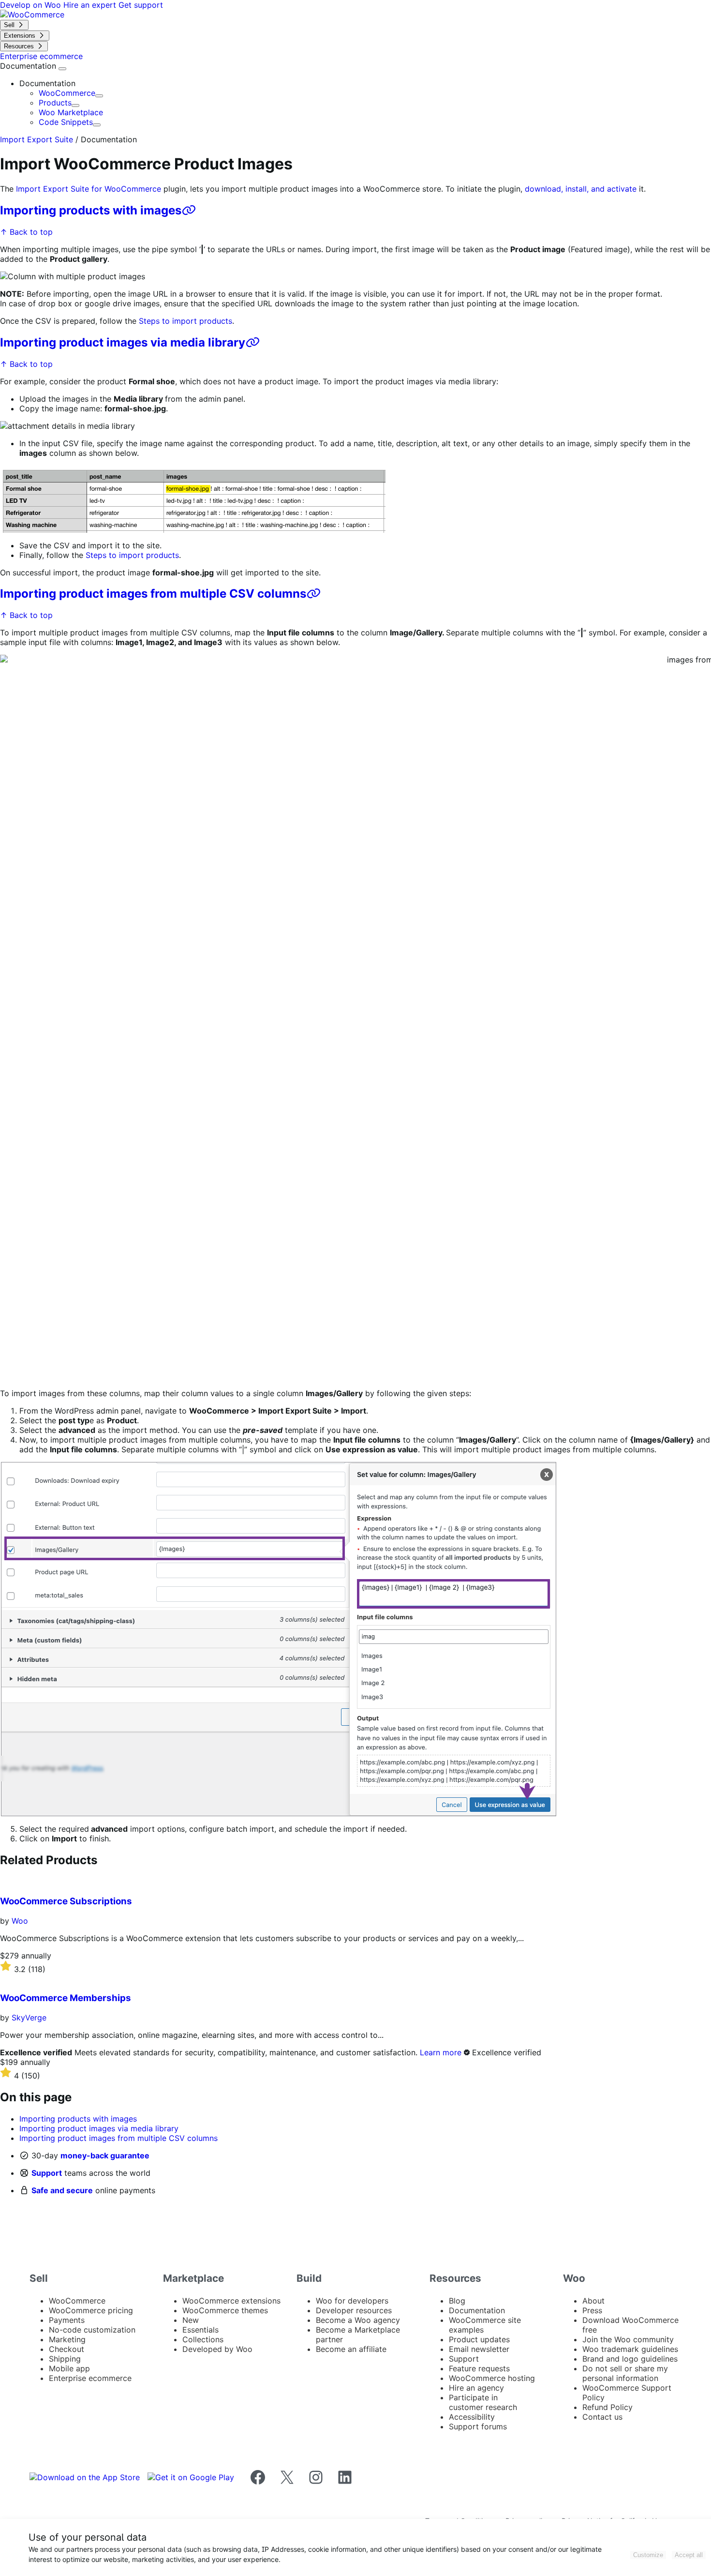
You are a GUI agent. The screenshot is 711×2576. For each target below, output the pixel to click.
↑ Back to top (26, 232)
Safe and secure (62, 2190)
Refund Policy (607, 2407)
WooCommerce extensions (231, 2301)
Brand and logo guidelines (630, 2359)
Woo (20, 1921)
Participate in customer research (483, 2402)
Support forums (478, 2426)
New (191, 2320)
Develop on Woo (32, 5)
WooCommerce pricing (91, 2310)
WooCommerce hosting (492, 2378)
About (593, 2301)
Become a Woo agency (358, 2320)
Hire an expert (91, 5)
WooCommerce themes (225, 2310)
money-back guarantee (105, 2155)
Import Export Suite (37, 139)
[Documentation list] (62, 69)
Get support (141, 5)
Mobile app (69, 2368)
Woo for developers (352, 2301)
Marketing (67, 2339)
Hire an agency (476, 2388)
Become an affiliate (351, 2349)
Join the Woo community (628, 2339)
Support (47, 2173)
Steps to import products (185, 321)
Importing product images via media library (123, 342)
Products (55, 103)
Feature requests (479, 2368)
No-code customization (92, 2330)
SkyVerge (29, 2018)
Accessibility (472, 2417)
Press (592, 2310)
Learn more (441, 2052)
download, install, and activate (581, 189)
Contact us (602, 2417)
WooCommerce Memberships (66, 1998)
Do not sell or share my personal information (625, 2373)
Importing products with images (91, 210)
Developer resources (354, 2310)
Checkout (67, 2349)
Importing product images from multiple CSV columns (153, 594)
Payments (67, 2320)
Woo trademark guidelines (630, 2349)
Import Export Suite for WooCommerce (89, 189)
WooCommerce (67, 93)
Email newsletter (479, 2349)
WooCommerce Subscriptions (66, 1901)
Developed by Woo (217, 2349)
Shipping (65, 2359)
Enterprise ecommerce (90, 2378)
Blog (457, 2301)
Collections (203, 2339)
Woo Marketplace (71, 112)
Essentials (200, 2330)
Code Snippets (66, 122)
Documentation (29, 66)
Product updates (479, 2339)
